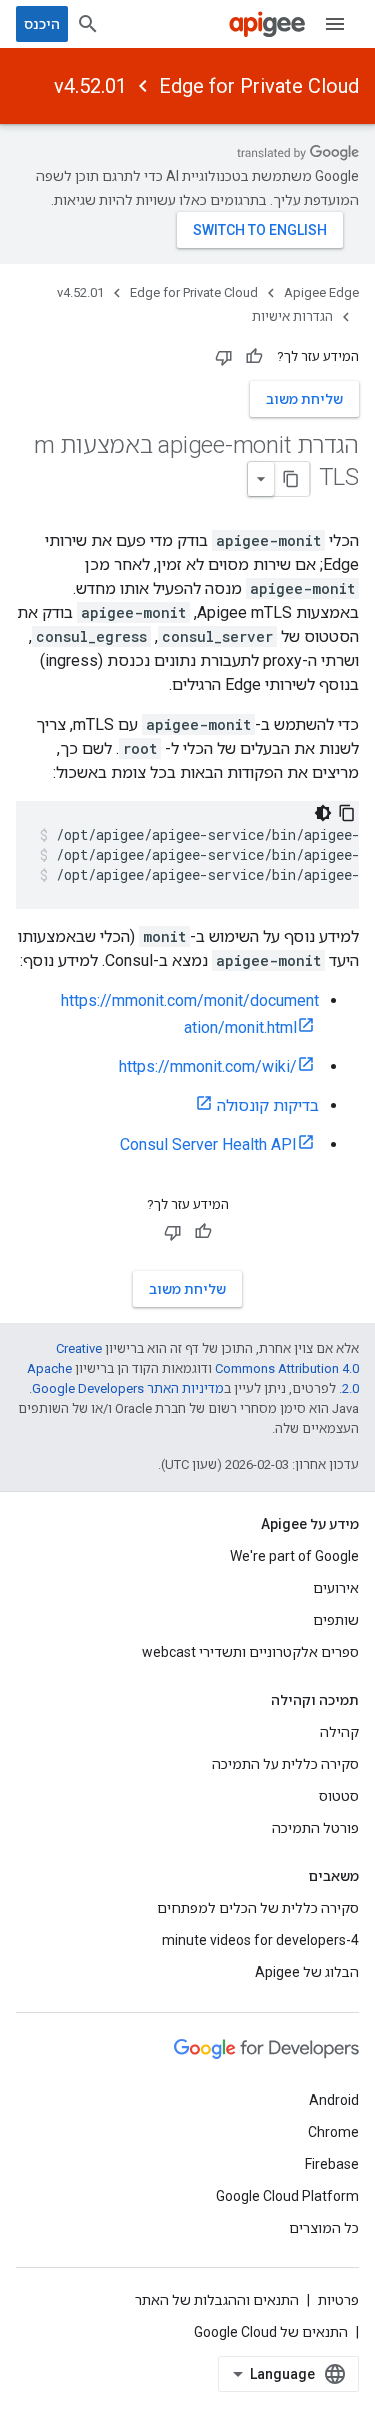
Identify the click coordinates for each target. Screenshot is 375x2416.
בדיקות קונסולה (268, 1105)
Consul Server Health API (208, 1144)
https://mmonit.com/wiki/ (208, 1066)
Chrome (333, 2132)
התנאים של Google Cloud (271, 2332)
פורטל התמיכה (315, 1828)
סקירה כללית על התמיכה (285, 1764)
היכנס (42, 24)
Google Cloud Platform (287, 2196)
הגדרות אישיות (292, 316)
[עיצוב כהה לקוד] (323, 813)
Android (334, 2100)
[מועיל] (254, 357)
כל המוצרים (324, 2228)
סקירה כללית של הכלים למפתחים (258, 1908)
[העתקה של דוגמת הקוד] (347, 813)
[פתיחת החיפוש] (88, 24)
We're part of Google (294, 1556)
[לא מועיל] (224, 357)
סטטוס (339, 1796)
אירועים (336, 1588)
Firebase (332, 2164)
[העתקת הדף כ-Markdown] (292, 479)
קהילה (339, 1732)
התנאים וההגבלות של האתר (217, 2300)
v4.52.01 (90, 86)
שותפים (336, 1620)
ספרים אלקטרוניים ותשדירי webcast (250, 1652)
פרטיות (338, 2300)
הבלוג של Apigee (307, 1972)
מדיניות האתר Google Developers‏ (128, 1388)
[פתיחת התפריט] (335, 24)
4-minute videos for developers (260, 1940)
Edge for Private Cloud (259, 86)
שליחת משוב (304, 399)
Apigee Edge (321, 292)
